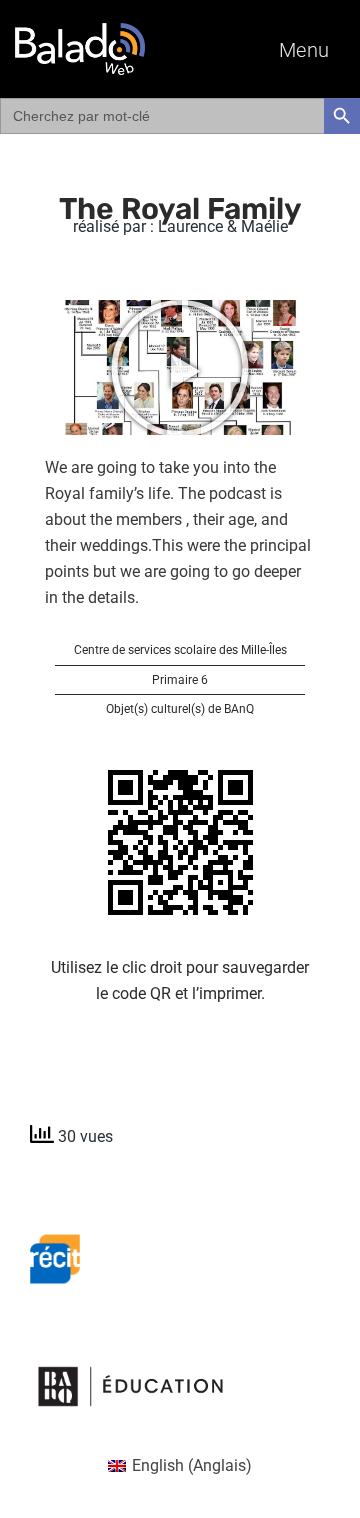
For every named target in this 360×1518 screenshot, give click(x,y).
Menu (304, 50)
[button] (180, 368)
